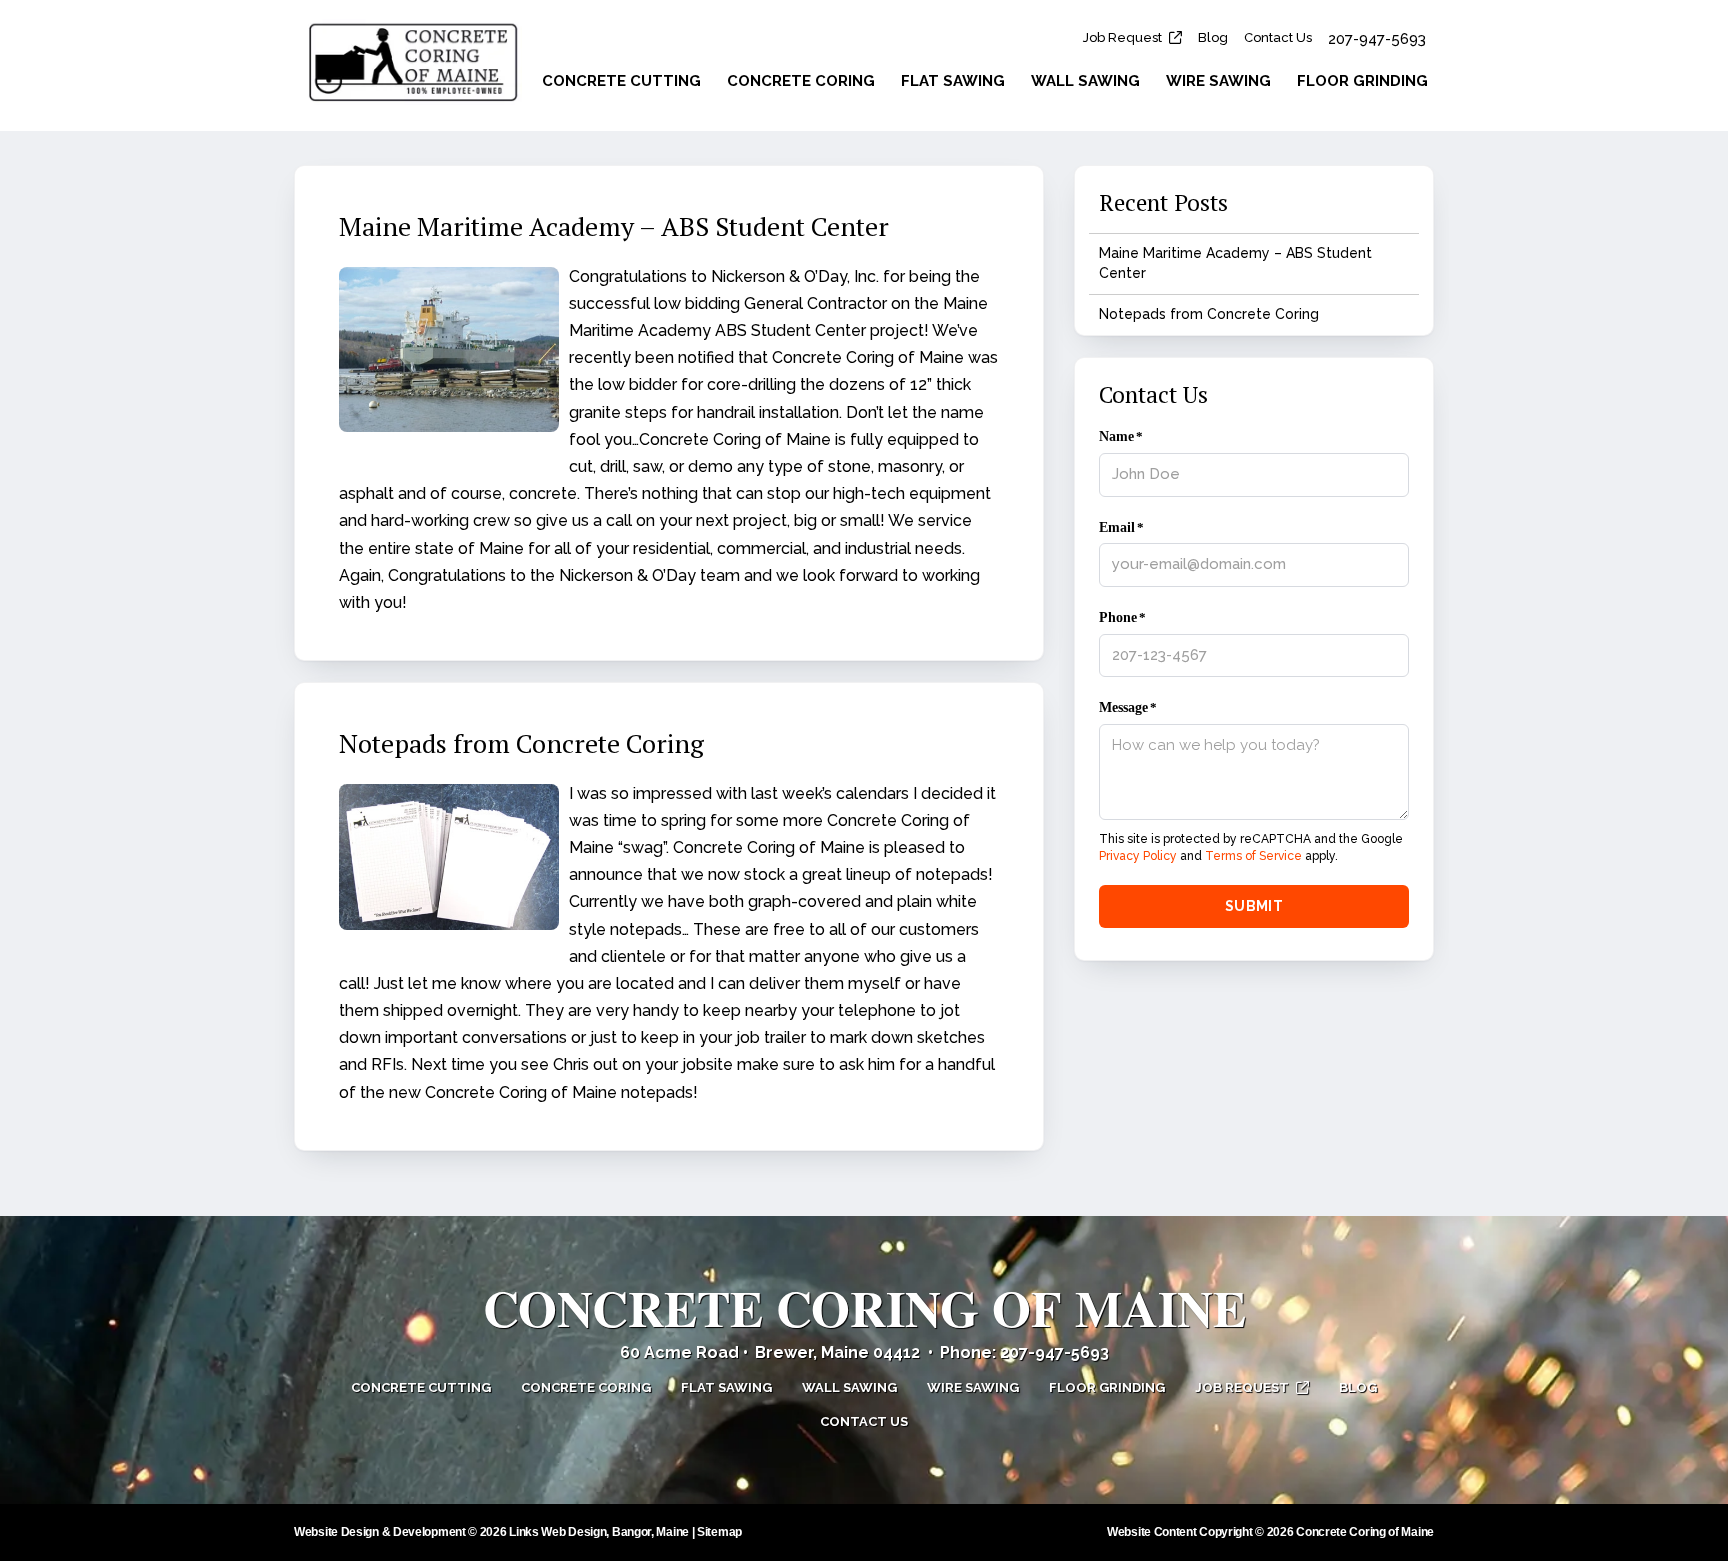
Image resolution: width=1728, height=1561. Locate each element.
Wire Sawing (1218, 81)
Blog (1213, 37)
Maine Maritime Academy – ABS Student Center (614, 226)
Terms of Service (1253, 856)
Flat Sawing (953, 81)
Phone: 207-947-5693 (1024, 1352)
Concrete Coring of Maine (864, 1307)
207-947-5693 (1377, 39)
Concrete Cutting (621, 81)
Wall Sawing (1085, 81)
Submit (1254, 906)
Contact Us (1278, 37)
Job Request (1122, 37)
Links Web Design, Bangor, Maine (600, 1532)
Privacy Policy (1138, 856)
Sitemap (719, 1532)
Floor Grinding (1362, 81)
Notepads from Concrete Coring (521, 743)
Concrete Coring (801, 81)
